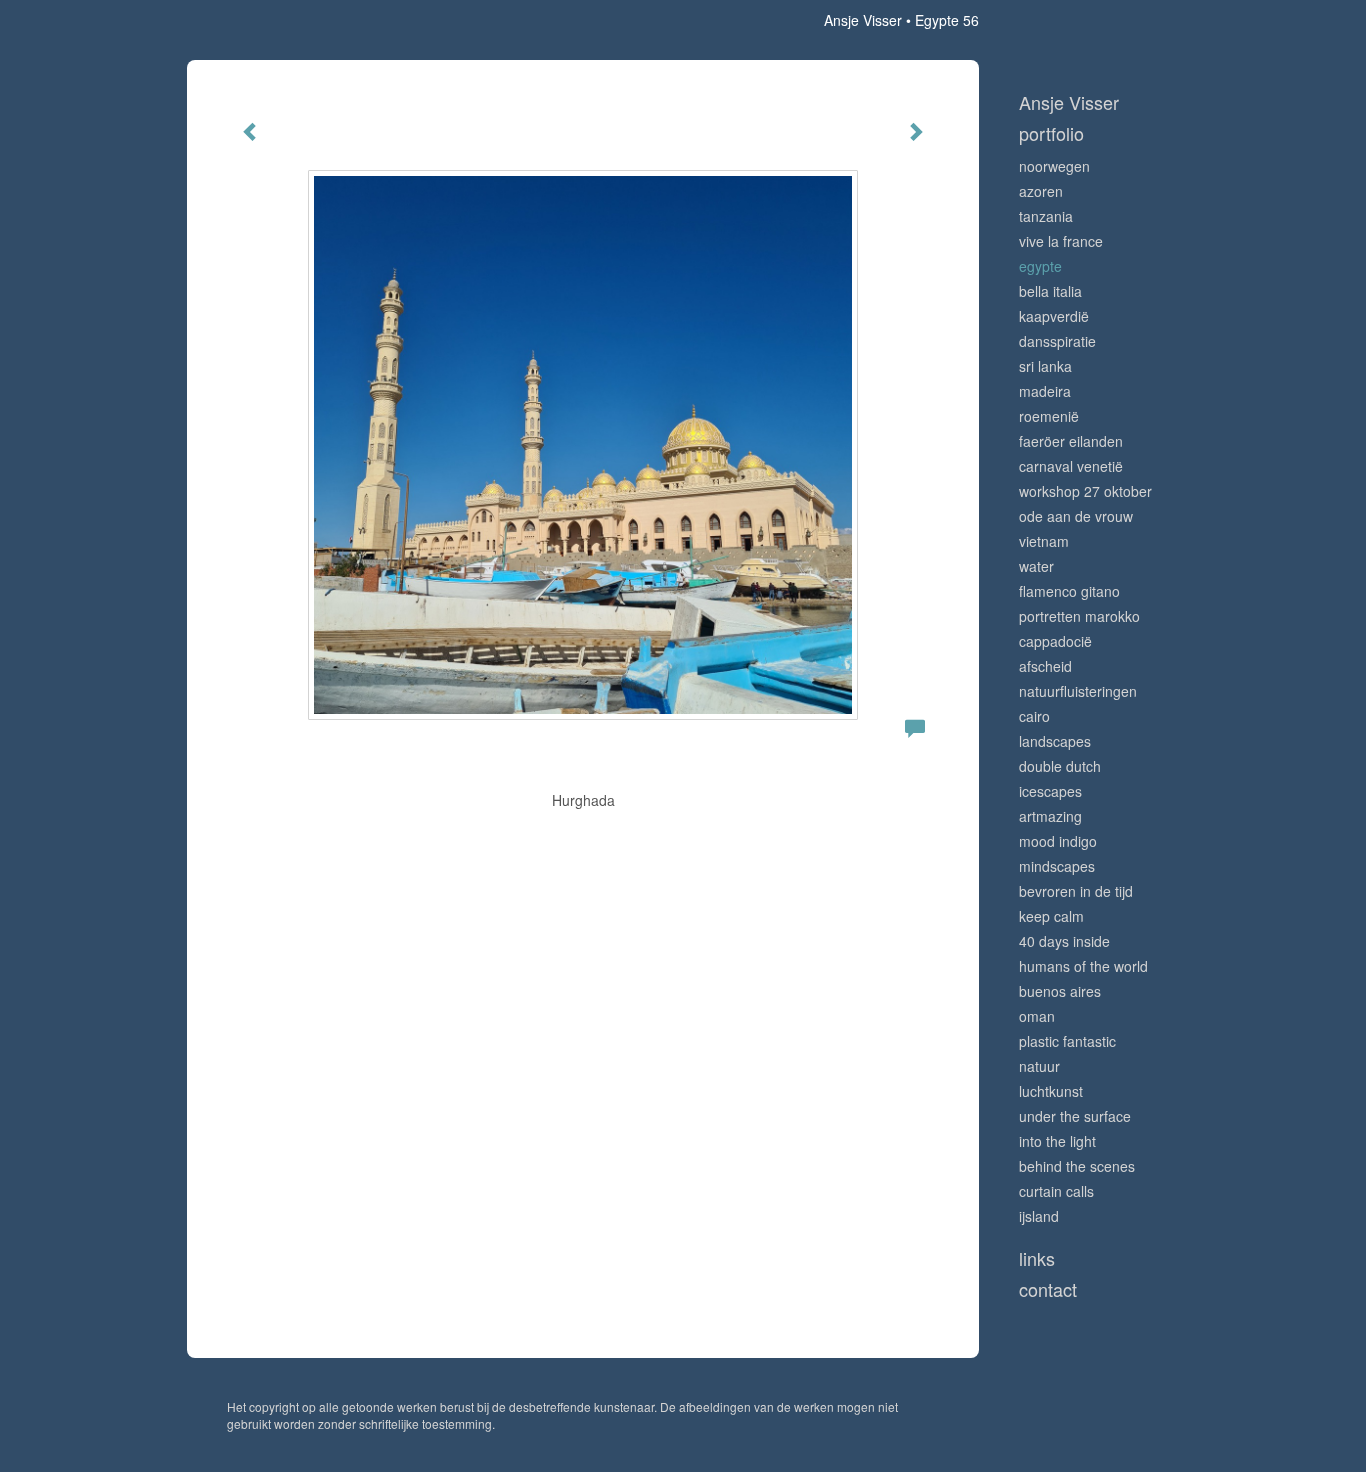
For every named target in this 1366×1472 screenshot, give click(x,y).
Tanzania (1046, 216)
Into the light (1057, 1141)
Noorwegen (1054, 166)
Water (1036, 566)
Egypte (1040, 266)
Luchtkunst (1051, 1091)
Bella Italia (1050, 291)
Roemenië (1049, 416)
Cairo (1034, 716)
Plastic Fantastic (1067, 1041)
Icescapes (1050, 791)
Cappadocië (1055, 641)
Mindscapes (1057, 866)
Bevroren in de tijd (1076, 891)
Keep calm (1051, 916)
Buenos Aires (1060, 991)
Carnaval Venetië (1071, 466)
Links (1037, 1258)
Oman (1037, 1016)
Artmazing (1050, 816)
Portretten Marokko (1079, 616)
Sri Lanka (1045, 366)
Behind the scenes (1077, 1166)
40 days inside (1064, 941)
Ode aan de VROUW (1076, 516)
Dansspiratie (1057, 341)
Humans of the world (1083, 966)
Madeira (1045, 391)
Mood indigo (1058, 841)
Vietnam (1044, 541)
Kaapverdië (1054, 316)
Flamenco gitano (1069, 591)
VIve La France (1061, 241)
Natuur (1039, 1066)
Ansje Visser (863, 20)
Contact (1048, 1289)
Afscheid (1045, 666)
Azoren (1041, 191)
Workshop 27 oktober (1085, 491)
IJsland (1039, 1216)
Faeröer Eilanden (1071, 441)
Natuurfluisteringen (1078, 691)
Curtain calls (1056, 1191)
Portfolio (1051, 133)
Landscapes (1055, 741)
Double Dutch (1060, 766)
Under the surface (1075, 1116)
